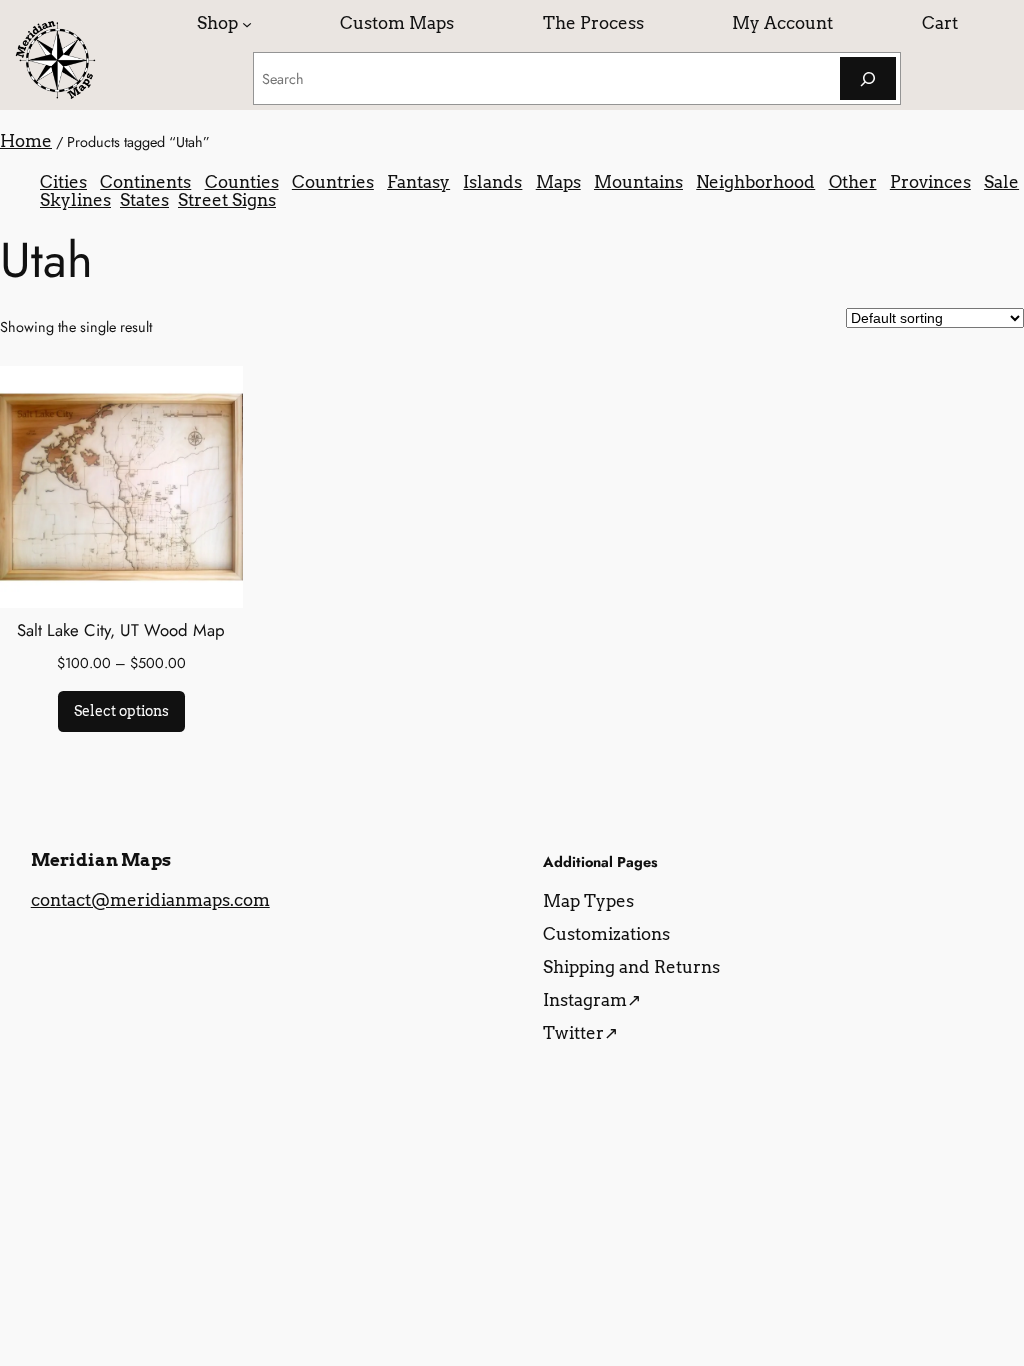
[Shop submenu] (247, 23)
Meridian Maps (101, 860)
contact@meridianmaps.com (150, 900)
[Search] (868, 78)
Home (26, 141)
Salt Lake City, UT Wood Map (121, 630)
